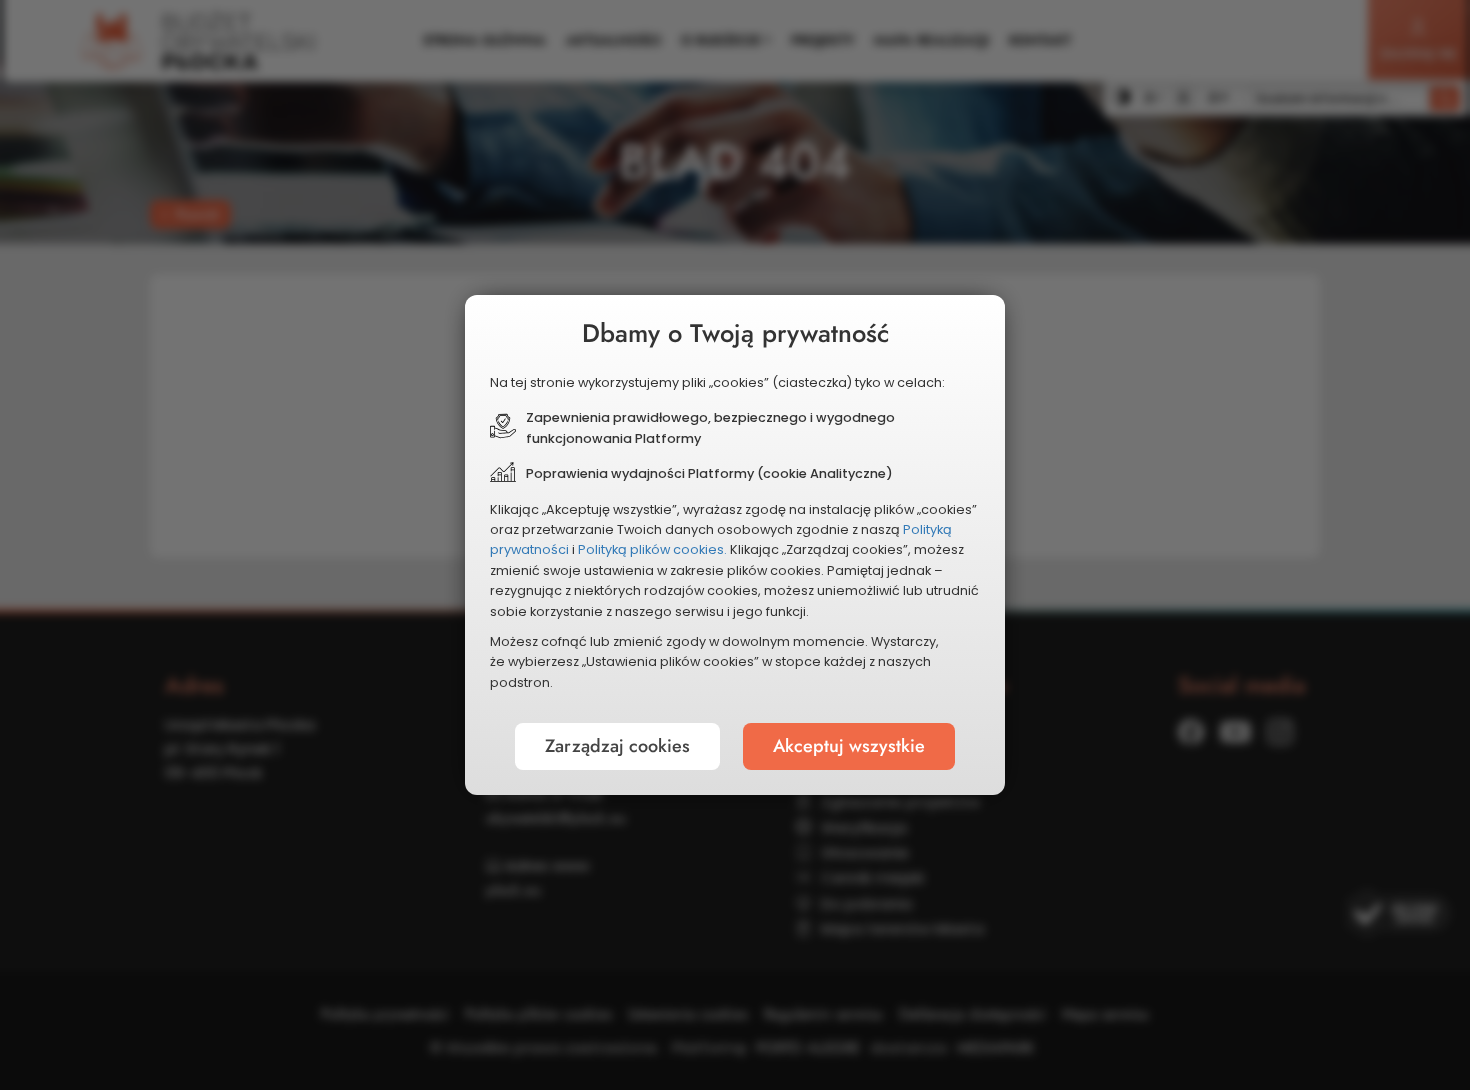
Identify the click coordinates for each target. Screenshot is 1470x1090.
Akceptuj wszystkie (849, 746)
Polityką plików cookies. (652, 549)
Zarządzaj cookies (617, 746)
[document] (735, 545)
